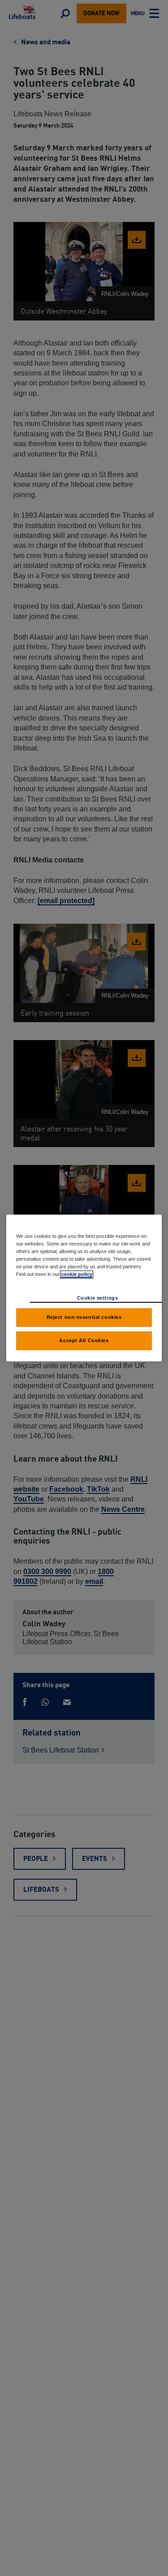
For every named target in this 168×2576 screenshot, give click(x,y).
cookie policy (77, 1274)
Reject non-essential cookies (84, 1317)
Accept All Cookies (84, 1340)
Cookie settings (98, 1298)
